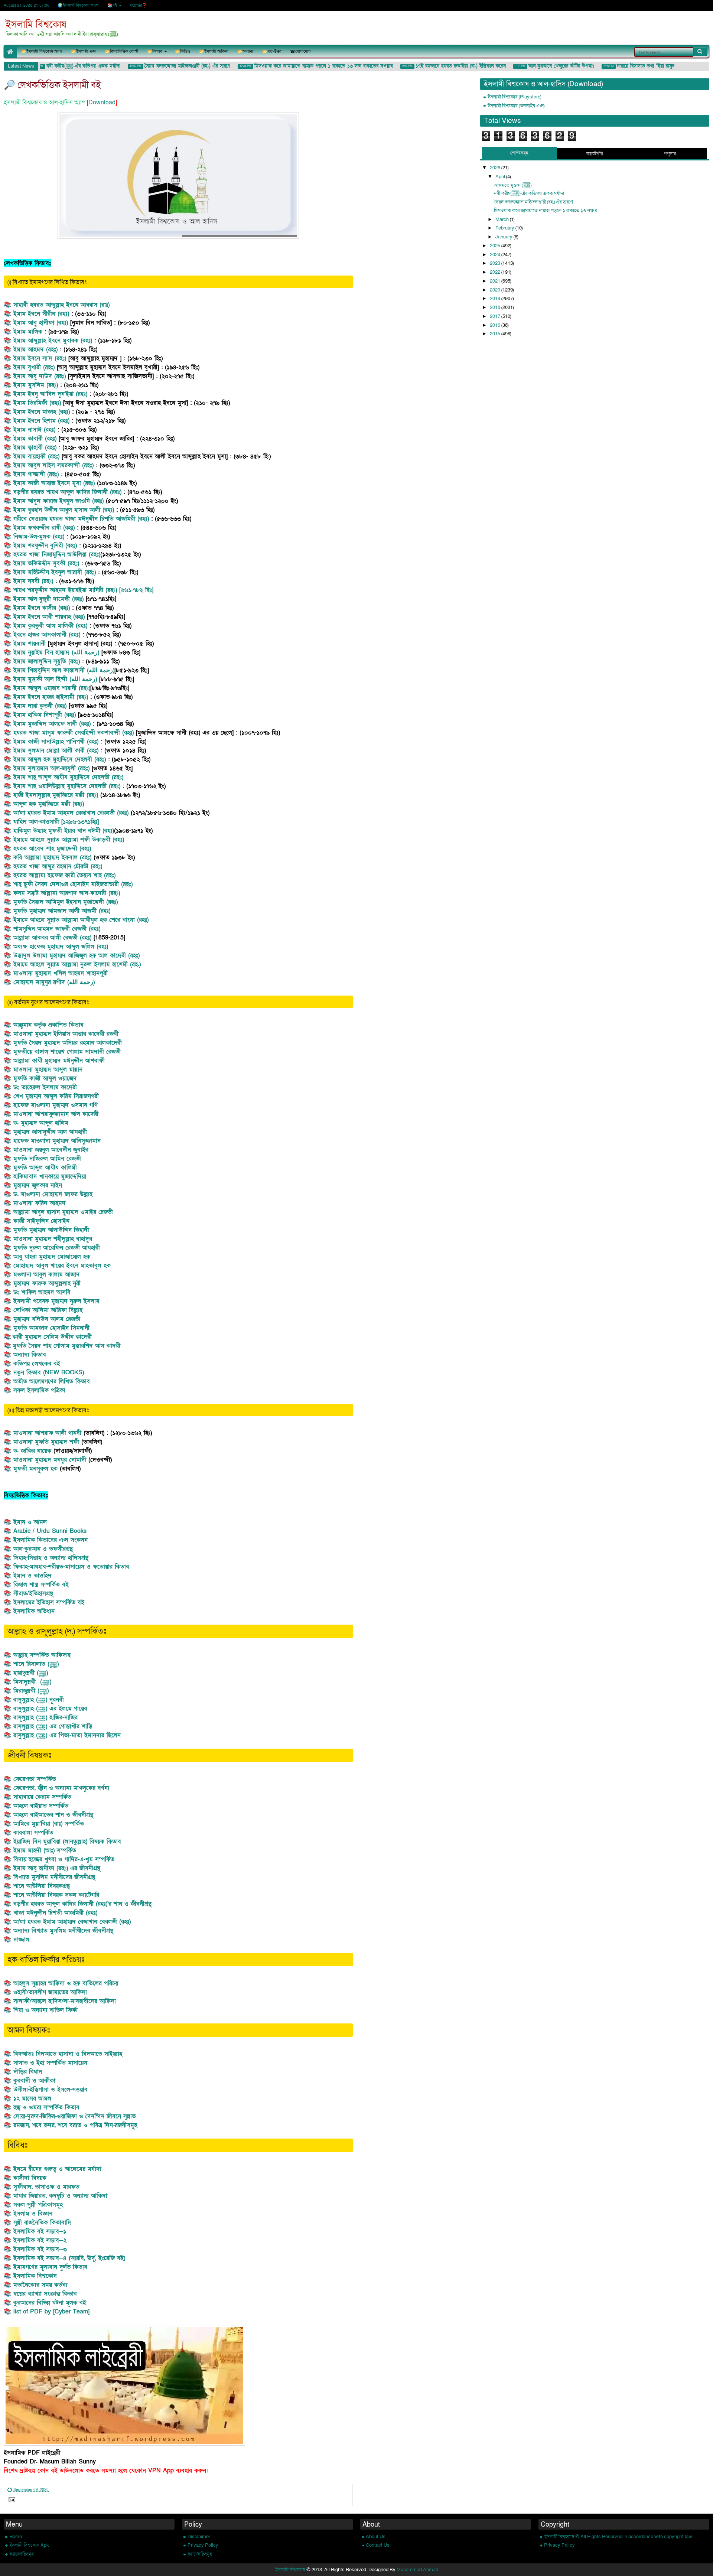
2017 (496, 316)
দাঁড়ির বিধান (28, 2072)
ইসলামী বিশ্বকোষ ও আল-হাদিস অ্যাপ (45, 102)
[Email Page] (11, 2501)
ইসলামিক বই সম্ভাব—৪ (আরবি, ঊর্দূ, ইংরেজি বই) (69, 2258)
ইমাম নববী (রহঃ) (33, 581)
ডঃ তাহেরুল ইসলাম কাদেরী (45, 1087)
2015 (496, 334)
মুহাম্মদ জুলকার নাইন (38, 1185)
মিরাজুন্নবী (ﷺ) (31, 1691)
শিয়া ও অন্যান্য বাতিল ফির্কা (45, 2010)
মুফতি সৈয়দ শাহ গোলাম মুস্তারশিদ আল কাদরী (66, 1346)
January (504, 237)
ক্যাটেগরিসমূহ (22, 2554)
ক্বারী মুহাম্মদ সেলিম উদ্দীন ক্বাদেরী (52, 1337)
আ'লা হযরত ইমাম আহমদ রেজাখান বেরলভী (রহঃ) (71, 813)
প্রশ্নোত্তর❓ (138, 5)
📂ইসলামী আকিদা (214, 51)
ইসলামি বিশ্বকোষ (36, 25)
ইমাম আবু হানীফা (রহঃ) (42, 323)
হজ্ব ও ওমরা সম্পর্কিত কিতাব (46, 2107)
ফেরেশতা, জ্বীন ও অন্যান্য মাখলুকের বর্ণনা (61, 1788)
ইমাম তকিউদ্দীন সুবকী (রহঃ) (46, 563)
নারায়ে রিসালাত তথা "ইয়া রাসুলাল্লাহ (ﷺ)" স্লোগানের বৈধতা (652, 66)
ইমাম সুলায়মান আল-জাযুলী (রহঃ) (51, 768)
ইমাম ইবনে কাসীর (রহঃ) (43, 608)
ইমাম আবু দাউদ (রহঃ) (40, 376)
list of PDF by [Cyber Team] (51, 2312)
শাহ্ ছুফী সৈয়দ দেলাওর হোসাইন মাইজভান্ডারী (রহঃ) (73, 884)
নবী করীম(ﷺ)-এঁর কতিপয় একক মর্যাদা (63, 66)
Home (16, 2537)
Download (102, 102)
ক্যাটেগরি (595, 154)
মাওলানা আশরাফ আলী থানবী (47, 1433)
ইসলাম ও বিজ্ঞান (33, 2214)
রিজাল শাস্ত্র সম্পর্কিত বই (41, 1585)
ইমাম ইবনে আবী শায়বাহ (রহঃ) (50, 617)
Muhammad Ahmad (417, 2570)
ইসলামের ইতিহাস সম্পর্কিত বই (49, 1602)
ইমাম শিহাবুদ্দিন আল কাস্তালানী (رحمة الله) (64, 670)
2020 (496, 290)
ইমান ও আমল (30, 1522)
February (505, 228)
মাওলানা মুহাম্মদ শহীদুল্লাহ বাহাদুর (53, 1239)
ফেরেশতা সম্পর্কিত (35, 1779)
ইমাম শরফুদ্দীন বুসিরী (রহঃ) (45, 546)
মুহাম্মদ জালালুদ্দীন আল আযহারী (50, 1132)
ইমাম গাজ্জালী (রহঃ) (37, 474)
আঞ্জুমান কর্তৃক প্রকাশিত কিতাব (48, 1025)
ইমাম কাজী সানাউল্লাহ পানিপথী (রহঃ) (57, 742)
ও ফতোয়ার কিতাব (108, 1567)
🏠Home (10, 51)
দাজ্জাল (21, 1940)
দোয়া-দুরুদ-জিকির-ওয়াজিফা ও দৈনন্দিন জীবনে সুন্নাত (75, 2116)
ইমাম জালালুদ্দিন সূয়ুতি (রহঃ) (47, 661)
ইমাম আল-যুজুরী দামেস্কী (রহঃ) (48, 599)
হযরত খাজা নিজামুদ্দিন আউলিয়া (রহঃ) (57, 554)
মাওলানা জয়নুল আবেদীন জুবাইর (51, 1150)
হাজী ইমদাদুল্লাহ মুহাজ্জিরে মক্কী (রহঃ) (56, 795)
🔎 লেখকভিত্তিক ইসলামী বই (52, 85)
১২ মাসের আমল (32, 2098)
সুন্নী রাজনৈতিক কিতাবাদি (42, 2222)
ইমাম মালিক (28, 332)
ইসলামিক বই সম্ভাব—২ (40, 2240)
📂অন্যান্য (245, 51)
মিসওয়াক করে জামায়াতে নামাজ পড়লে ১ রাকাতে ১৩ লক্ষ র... (547, 211)
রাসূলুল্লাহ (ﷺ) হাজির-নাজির (45, 1717)
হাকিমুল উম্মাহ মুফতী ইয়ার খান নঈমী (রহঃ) (64, 831)
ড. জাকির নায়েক (32, 1451)
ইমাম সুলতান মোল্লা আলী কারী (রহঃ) (56, 750)
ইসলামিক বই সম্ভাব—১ (40, 2231)
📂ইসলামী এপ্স (83, 51)
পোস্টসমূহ (519, 153)
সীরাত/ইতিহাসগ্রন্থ (33, 1593)
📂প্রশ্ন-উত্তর (272, 51)
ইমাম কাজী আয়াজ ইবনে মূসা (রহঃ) (54, 483)
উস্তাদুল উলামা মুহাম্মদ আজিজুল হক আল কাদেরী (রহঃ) (76, 955)
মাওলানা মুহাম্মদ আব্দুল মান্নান (48, 1069)
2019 (496, 299)
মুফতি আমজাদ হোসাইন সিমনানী (51, 1328)
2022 (496, 272)
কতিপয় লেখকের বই (37, 1364)
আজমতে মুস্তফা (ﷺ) (513, 185)
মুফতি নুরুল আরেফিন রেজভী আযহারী (57, 1248)
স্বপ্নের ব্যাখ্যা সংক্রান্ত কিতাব (45, 2294)
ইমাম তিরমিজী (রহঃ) (37, 403)
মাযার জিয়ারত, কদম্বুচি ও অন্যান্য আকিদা (60, 2196)
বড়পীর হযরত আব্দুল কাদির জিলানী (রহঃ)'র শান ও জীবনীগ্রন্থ (82, 1904)
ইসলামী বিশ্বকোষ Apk (29, 2545)
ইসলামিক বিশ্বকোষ (35, 2276)
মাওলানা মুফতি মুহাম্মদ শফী (47, 1442)
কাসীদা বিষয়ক (31, 2178)
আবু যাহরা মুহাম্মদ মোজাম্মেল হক (52, 1257)
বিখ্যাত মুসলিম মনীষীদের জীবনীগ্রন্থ (54, 1877)
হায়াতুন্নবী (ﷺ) (31, 1673)
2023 (496, 263)
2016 (496, 325)
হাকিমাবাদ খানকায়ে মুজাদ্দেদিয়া (50, 1176)
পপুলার (670, 154)
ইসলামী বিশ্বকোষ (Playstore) (514, 97)
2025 (496, 246)
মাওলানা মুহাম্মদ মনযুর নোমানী (51, 1460)
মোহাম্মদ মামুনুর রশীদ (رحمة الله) (54, 982)
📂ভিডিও (183, 51)
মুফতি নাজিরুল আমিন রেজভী (47, 1159)
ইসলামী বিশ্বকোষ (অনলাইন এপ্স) (516, 106)
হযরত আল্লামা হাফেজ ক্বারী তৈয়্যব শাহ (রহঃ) (64, 875)
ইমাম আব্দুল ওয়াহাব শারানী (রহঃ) (52, 688)
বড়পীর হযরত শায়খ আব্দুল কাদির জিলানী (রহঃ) (67, 492)
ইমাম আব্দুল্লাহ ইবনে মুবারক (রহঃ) (54, 341)
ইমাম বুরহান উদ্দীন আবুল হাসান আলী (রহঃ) (64, 510)
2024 (496, 255)
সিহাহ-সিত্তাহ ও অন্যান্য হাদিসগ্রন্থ (51, 1558)
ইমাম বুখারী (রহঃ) (34, 367)
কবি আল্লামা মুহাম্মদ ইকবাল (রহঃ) (52, 857)
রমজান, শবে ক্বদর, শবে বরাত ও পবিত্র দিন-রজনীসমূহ (75, 2125)
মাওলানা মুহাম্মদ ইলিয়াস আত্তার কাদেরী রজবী (66, 1034)
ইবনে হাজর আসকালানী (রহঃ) (47, 635)
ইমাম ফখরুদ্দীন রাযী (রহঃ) (44, 528)
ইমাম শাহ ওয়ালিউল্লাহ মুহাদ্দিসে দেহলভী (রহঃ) (67, 786)
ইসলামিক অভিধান (34, 1611)
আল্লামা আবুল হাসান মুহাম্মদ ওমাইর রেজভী (63, 1212)
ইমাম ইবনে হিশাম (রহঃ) (43, 421)
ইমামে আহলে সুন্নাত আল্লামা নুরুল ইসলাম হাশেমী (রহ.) (77, 964)
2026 (496, 168)
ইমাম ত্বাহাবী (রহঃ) (35, 447)
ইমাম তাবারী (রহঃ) (35, 439)
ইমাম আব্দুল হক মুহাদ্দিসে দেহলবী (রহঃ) (60, 759)
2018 (496, 307)
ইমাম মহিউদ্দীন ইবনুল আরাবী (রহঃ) (55, 572)
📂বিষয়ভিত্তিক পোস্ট (121, 51)
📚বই (112, 5)
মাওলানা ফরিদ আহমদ (40, 1203)
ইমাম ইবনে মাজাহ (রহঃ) (42, 412)
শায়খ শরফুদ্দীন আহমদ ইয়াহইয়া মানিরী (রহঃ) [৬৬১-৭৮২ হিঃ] (83, 590)
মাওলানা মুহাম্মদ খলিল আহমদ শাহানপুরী (61, 973)
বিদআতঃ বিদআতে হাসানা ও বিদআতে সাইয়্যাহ (68, 2054)
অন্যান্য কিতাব (30, 1355)
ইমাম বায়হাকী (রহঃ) (38, 456)
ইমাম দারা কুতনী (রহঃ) (40, 706)
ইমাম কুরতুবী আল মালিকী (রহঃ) (50, 626)
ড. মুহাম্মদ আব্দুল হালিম (41, 1123)
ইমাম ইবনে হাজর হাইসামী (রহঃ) (52, 697)
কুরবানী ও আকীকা (34, 2081)
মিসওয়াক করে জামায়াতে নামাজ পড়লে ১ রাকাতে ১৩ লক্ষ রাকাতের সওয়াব (303, 66)
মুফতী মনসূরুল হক (35, 1469)
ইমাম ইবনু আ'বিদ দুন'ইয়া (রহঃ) (50, 394)
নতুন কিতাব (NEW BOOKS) (49, 1372)
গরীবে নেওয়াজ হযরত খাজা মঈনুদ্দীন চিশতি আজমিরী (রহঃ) (82, 519)
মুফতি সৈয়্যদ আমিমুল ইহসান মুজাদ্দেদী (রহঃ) (67, 902)
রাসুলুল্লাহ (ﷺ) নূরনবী (39, 1700)
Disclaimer (199, 2537)
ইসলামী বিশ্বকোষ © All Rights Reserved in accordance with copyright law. (618, 2537)
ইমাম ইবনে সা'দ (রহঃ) (41, 358)
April (501, 177)
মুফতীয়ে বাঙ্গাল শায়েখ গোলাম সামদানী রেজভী (67, 1052)
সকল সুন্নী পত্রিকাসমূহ (38, 2205)
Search (700, 52)
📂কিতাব (155, 51)
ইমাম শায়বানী (31, 644)
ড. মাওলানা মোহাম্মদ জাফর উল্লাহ (53, 1194)
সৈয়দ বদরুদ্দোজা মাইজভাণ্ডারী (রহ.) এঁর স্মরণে (167, 66)
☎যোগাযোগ (300, 51)
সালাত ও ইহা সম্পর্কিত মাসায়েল (50, 2063)
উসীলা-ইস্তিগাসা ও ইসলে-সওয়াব (51, 2090)
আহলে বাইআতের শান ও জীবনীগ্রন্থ (53, 1815)
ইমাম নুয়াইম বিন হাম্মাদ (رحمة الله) (57, 652)
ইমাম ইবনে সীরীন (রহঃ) (42, 314)
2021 (496, 281)
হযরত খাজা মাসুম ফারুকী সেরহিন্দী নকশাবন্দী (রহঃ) (74, 733)
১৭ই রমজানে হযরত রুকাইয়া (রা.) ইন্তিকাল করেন (440, 66)
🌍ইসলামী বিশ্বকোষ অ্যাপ (78, 5)
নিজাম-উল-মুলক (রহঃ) (39, 537)
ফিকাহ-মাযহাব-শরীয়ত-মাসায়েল (50, 1567)
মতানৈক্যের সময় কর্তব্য (40, 2285)
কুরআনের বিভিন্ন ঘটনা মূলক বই (50, 2303)
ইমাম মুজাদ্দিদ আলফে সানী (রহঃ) (52, 724)
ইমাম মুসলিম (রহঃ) (36, 385)
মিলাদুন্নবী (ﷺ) (32, 1682)
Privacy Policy (203, 2545)
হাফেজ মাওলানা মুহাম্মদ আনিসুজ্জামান (57, 1141)
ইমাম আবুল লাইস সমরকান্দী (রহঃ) (53, 465)
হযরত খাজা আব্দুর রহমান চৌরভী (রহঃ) (58, 866)
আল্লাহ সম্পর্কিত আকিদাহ (42, 1655)
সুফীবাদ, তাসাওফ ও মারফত (46, 2187)
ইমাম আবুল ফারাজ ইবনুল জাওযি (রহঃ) (58, 501)
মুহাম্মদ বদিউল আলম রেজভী (47, 1319)
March (503, 219)
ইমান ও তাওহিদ (32, 1576)
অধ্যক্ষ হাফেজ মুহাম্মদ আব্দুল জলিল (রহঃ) (61, 947)
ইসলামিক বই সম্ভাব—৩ (40, 2249)
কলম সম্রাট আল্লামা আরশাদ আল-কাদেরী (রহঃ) (67, 893)
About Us (376, 2537)
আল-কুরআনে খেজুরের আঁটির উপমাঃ (541, 66)
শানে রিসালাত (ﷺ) (36, 1664)
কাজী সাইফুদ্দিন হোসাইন (41, 1221)
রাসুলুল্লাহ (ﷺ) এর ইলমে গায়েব (50, 1709)
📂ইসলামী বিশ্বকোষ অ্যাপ (42, 51)
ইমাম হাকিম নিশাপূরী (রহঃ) (45, 715)
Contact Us (378, 2545)
